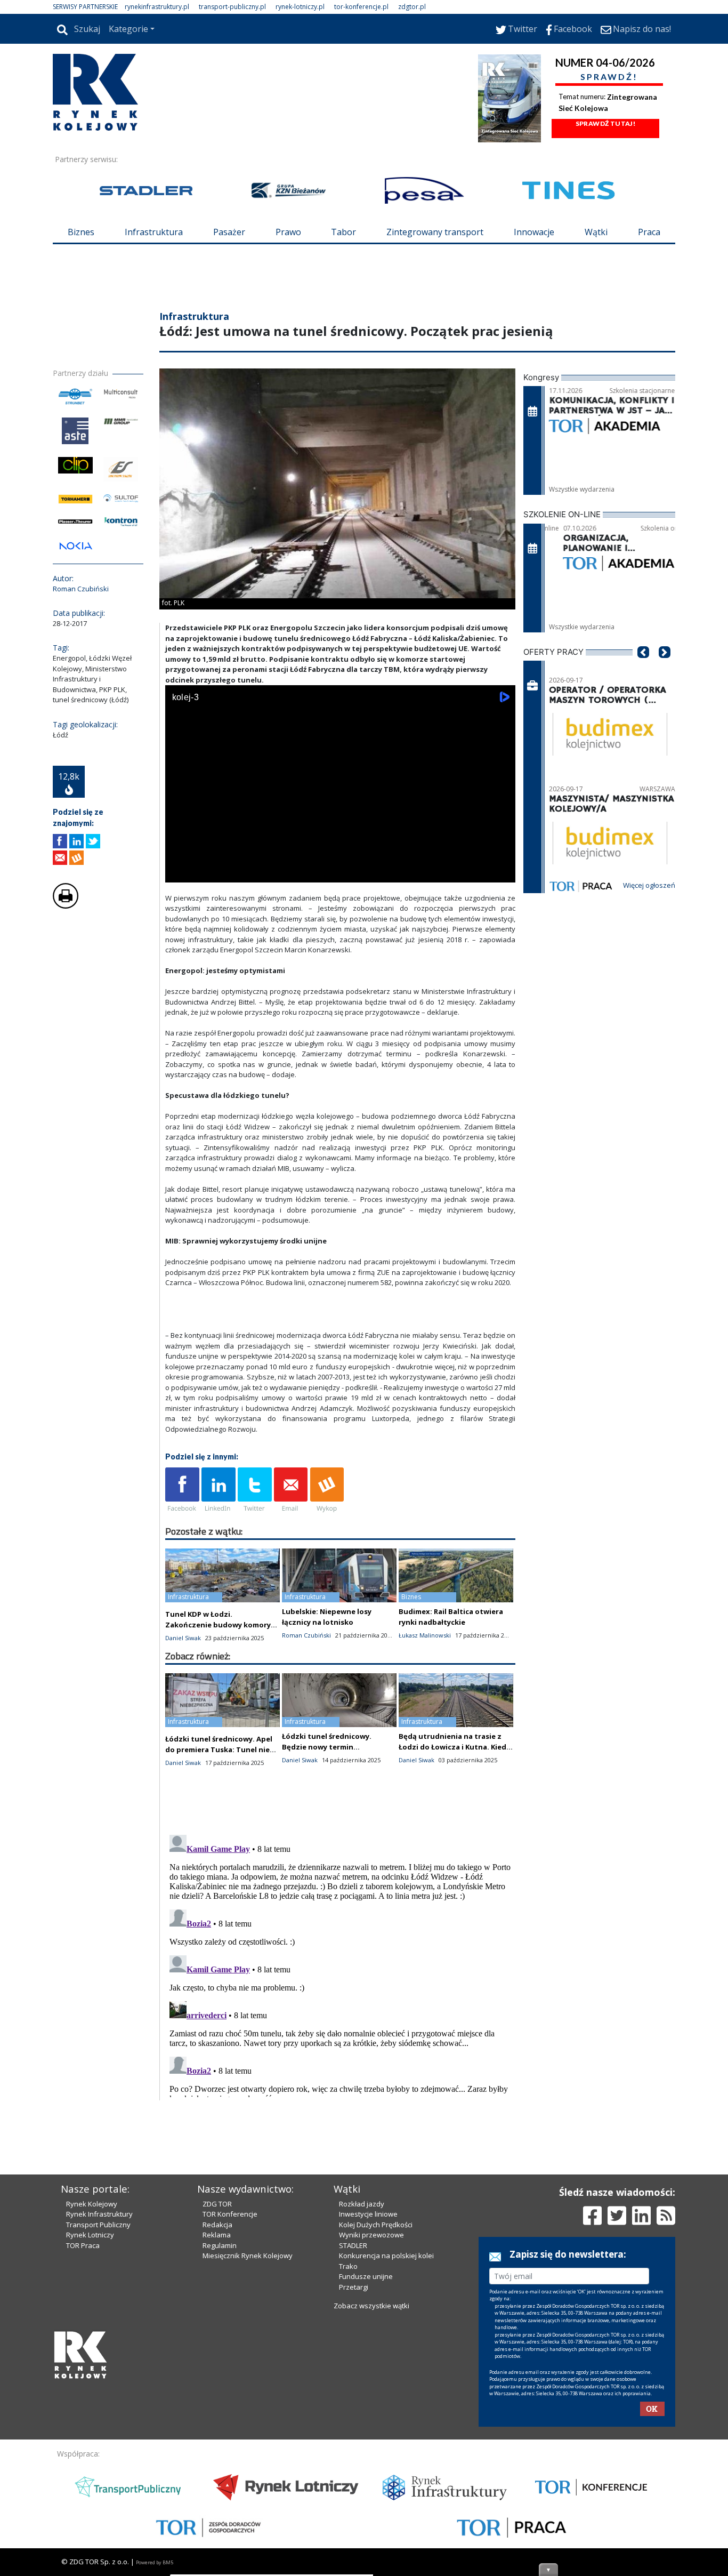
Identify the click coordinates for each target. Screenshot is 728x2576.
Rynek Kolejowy (92, 2204)
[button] (643, 668)
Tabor (343, 232)
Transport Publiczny (98, 2225)
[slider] (340, 860)
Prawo (288, 232)
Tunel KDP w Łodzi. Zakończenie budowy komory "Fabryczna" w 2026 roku (218, 1625)
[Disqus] (341, 1964)
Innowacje (534, 232)
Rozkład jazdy (362, 2204)
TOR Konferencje (230, 2214)
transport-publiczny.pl (232, 7)
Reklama (217, 2235)
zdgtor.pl (412, 7)
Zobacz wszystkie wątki (371, 2306)
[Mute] (234, 872)
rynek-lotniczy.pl (300, 7)
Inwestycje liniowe (368, 2214)
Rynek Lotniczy (90, 2235)
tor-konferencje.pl (361, 7)
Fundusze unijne (366, 2276)
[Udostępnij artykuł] (76, 841)
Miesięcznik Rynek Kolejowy (248, 2256)
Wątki (596, 232)
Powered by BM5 (155, 2562)
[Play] (179, 872)
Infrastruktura (154, 232)
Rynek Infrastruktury (99, 2214)
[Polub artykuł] (60, 841)
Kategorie (128, 29)
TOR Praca (83, 2245)
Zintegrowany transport (435, 232)
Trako (348, 2266)
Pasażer (229, 232)
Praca (649, 232)
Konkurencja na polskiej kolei (386, 2256)
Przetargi (354, 2287)
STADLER (353, 2245)
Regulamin (220, 2245)
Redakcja (217, 2225)
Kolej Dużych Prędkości (376, 2225)
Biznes (81, 232)
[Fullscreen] (501, 872)
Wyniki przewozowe (371, 2235)
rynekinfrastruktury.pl (157, 7)
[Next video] (207, 872)
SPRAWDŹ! (609, 77)
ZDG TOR (217, 2204)
